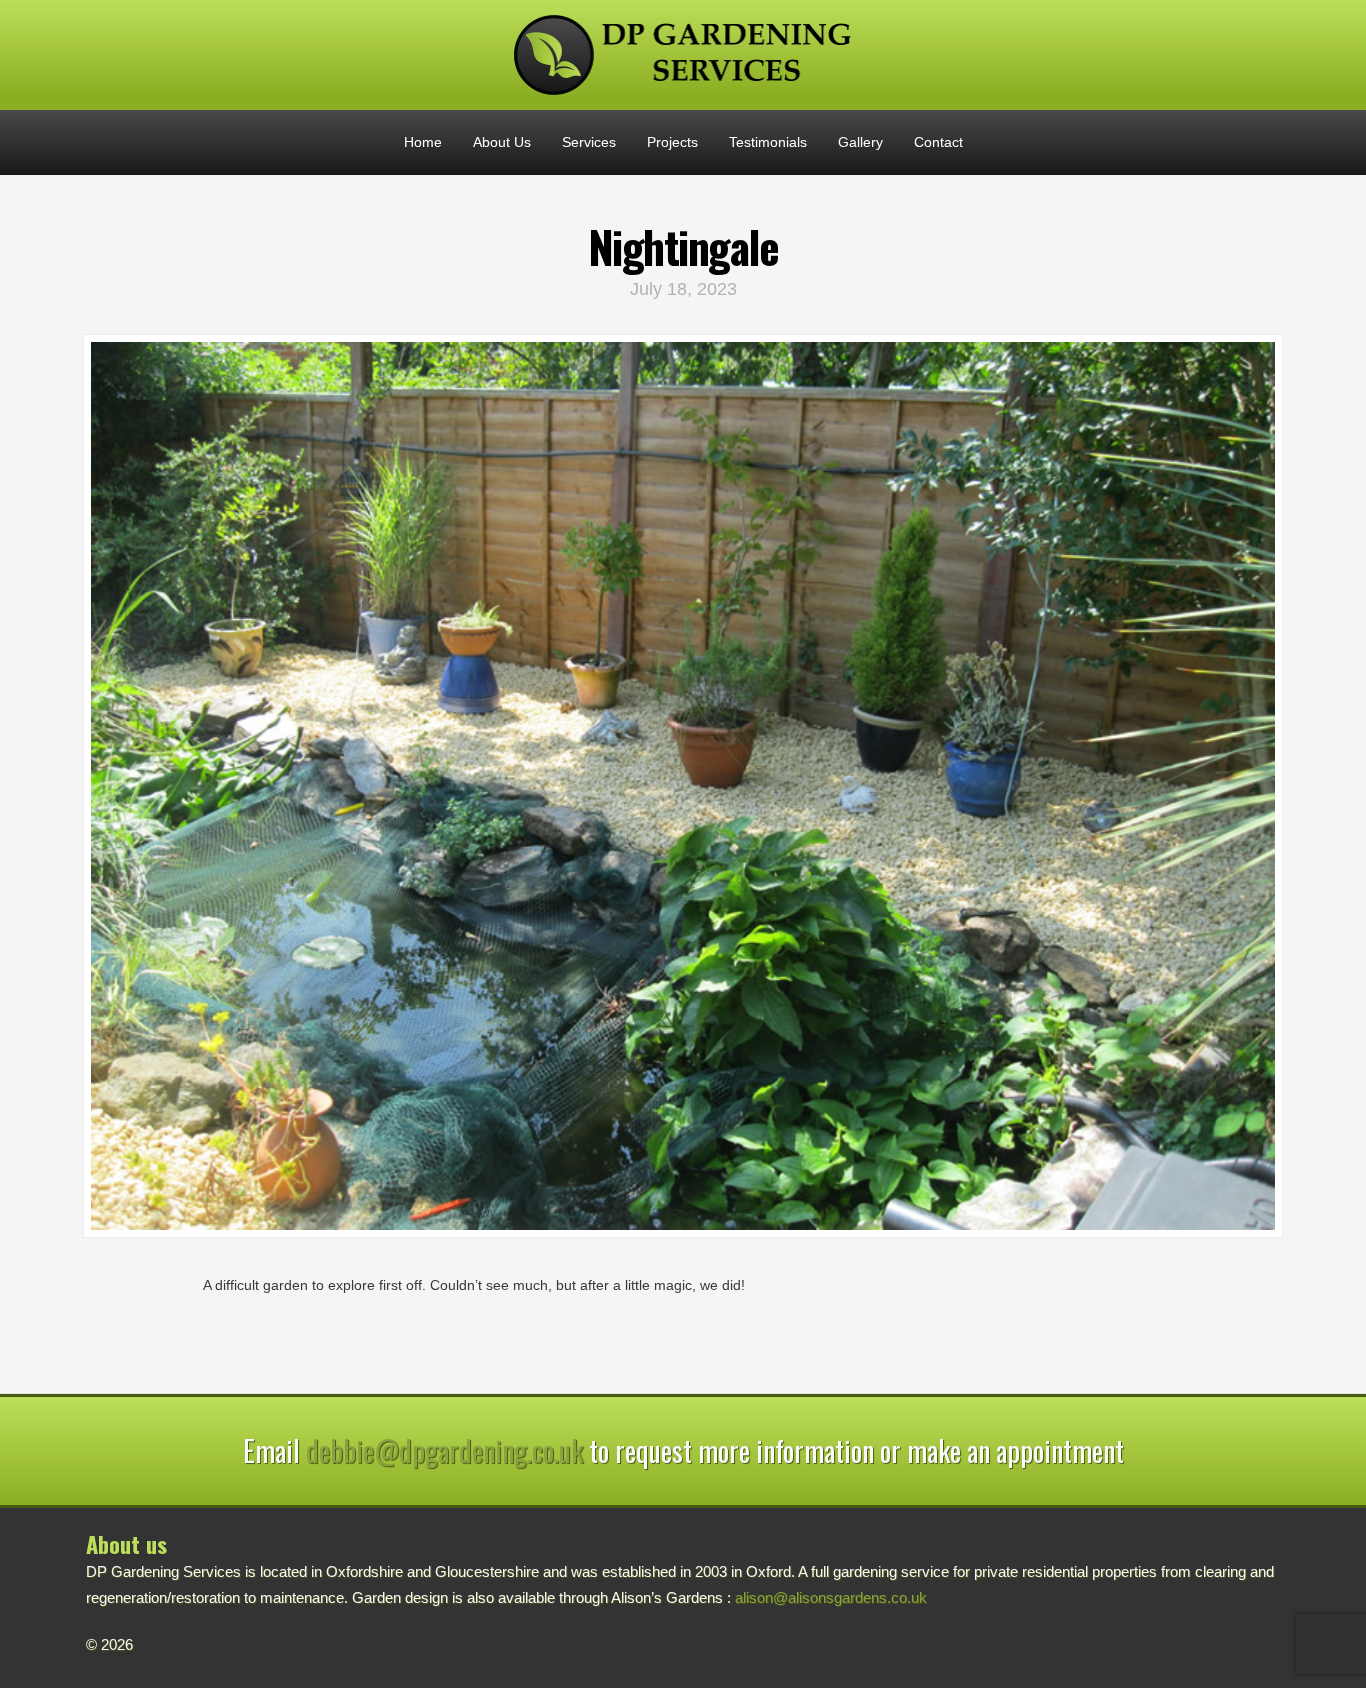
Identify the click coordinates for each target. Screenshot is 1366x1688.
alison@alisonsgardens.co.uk (831, 1597)
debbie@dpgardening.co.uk (444, 1450)
